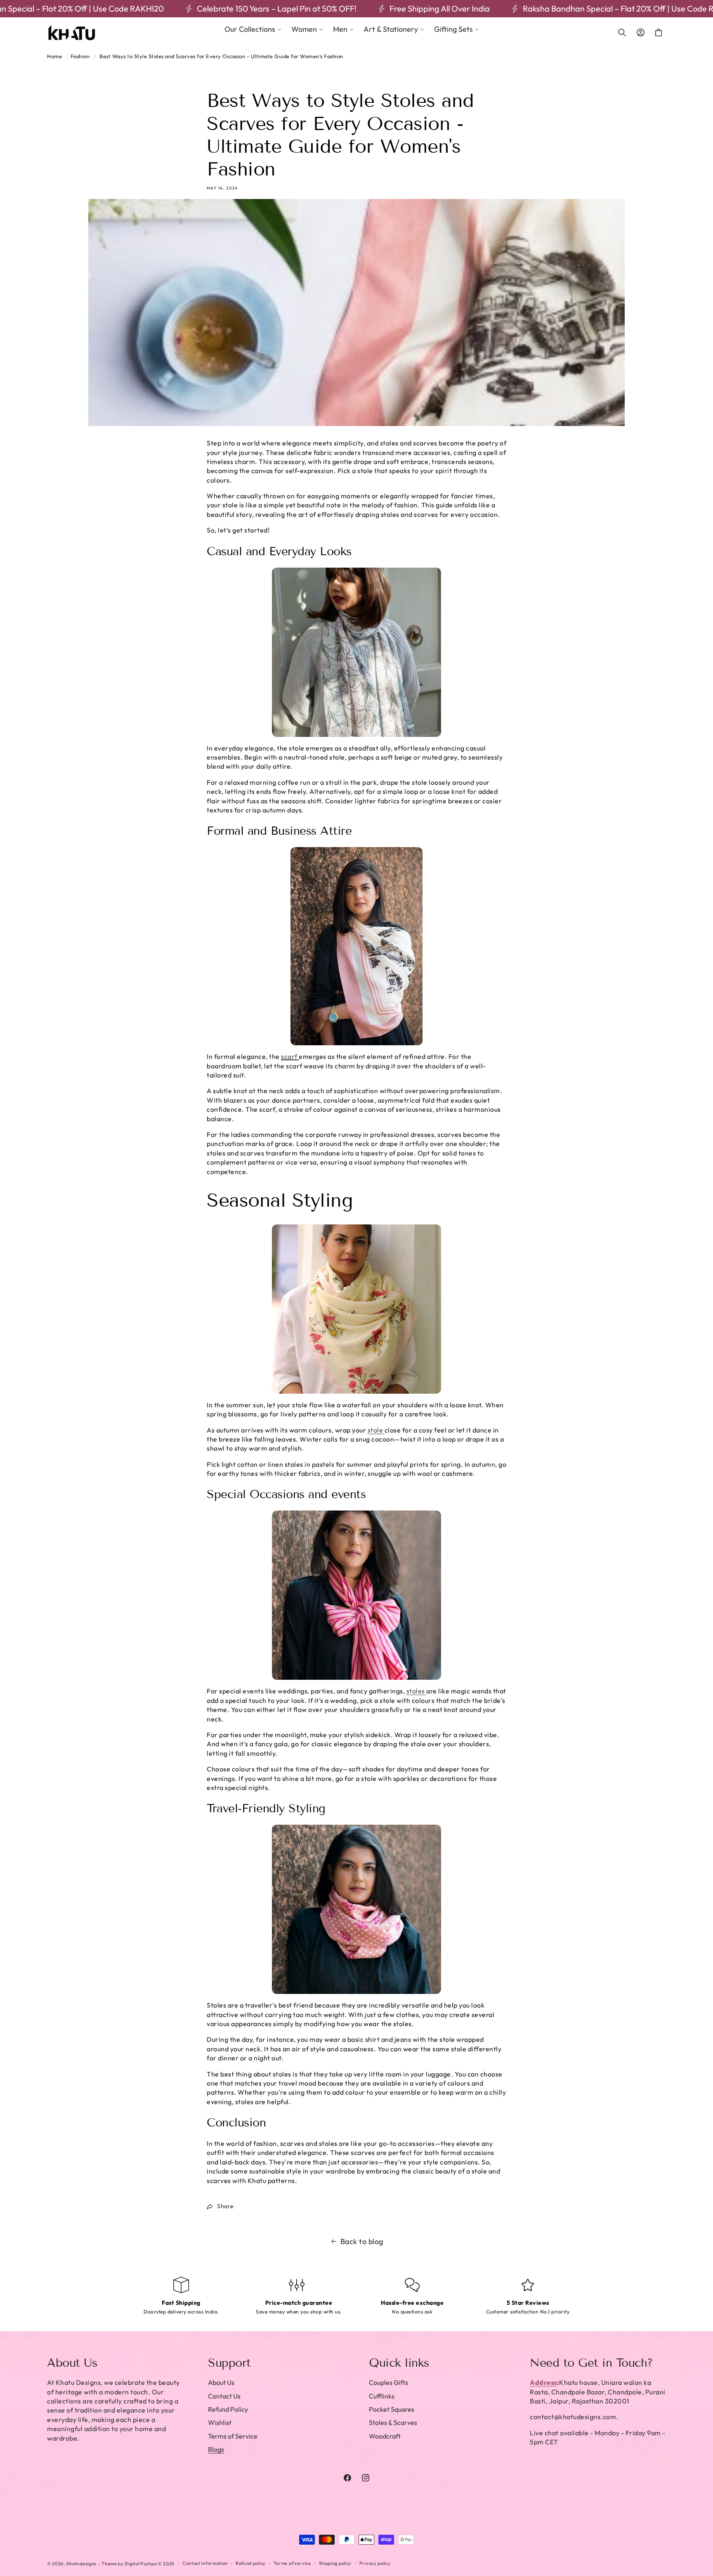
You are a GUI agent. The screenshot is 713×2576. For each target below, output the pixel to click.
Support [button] (229, 2363)
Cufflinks (382, 2396)
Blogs (216, 2449)
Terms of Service (233, 2436)
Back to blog (362, 2241)
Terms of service (292, 2563)
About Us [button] (72, 2363)
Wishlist (220, 2422)
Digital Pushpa (141, 2564)
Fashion (80, 56)
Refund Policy (228, 2409)
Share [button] (225, 2206)
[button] (253, 29)
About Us (221, 2382)
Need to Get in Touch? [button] (591, 2363)
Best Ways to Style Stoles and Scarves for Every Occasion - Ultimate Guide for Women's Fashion (221, 56)
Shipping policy (335, 2563)
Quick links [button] (399, 2363)
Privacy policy (375, 2563)
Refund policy (251, 2563)
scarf (289, 1056)
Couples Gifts (388, 2382)
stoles (416, 1691)
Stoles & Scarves (393, 2422)
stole (375, 1430)
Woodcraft (385, 2436)
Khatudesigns (81, 2564)
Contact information (205, 2563)
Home (54, 56)
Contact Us (224, 2396)
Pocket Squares (392, 2409)
